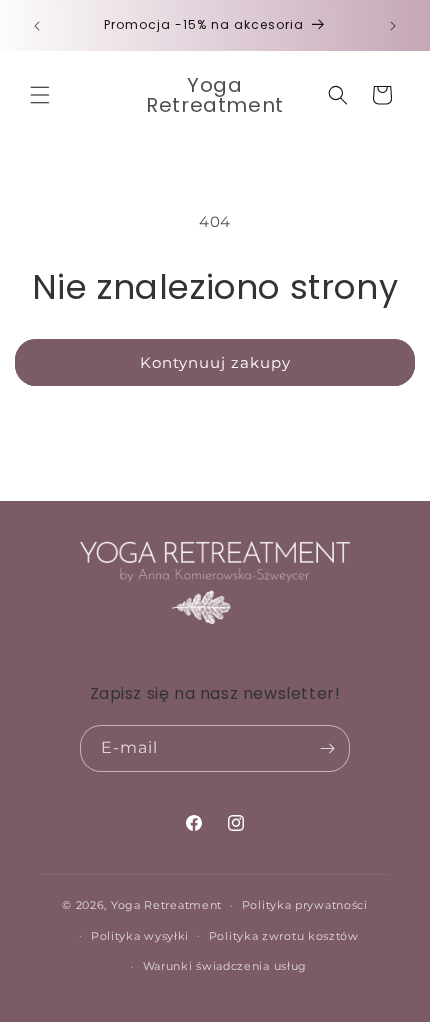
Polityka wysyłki (140, 936)
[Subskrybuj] (327, 748)
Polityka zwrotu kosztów (284, 936)
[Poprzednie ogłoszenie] (37, 26)
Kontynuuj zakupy (215, 362)
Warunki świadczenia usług (225, 966)
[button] (40, 95)
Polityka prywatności (305, 905)
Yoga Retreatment (166, 905)
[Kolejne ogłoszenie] (393, 26)
